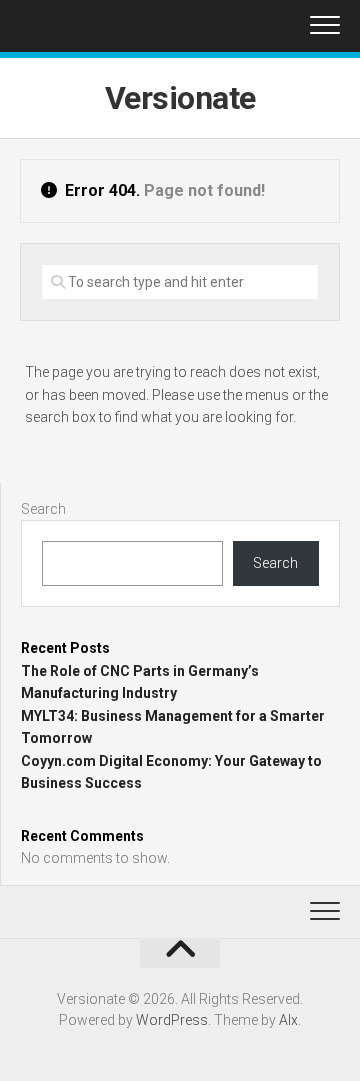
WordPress (172, 1020)
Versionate (180, 98)
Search (43, 509)
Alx (288, 1020)
